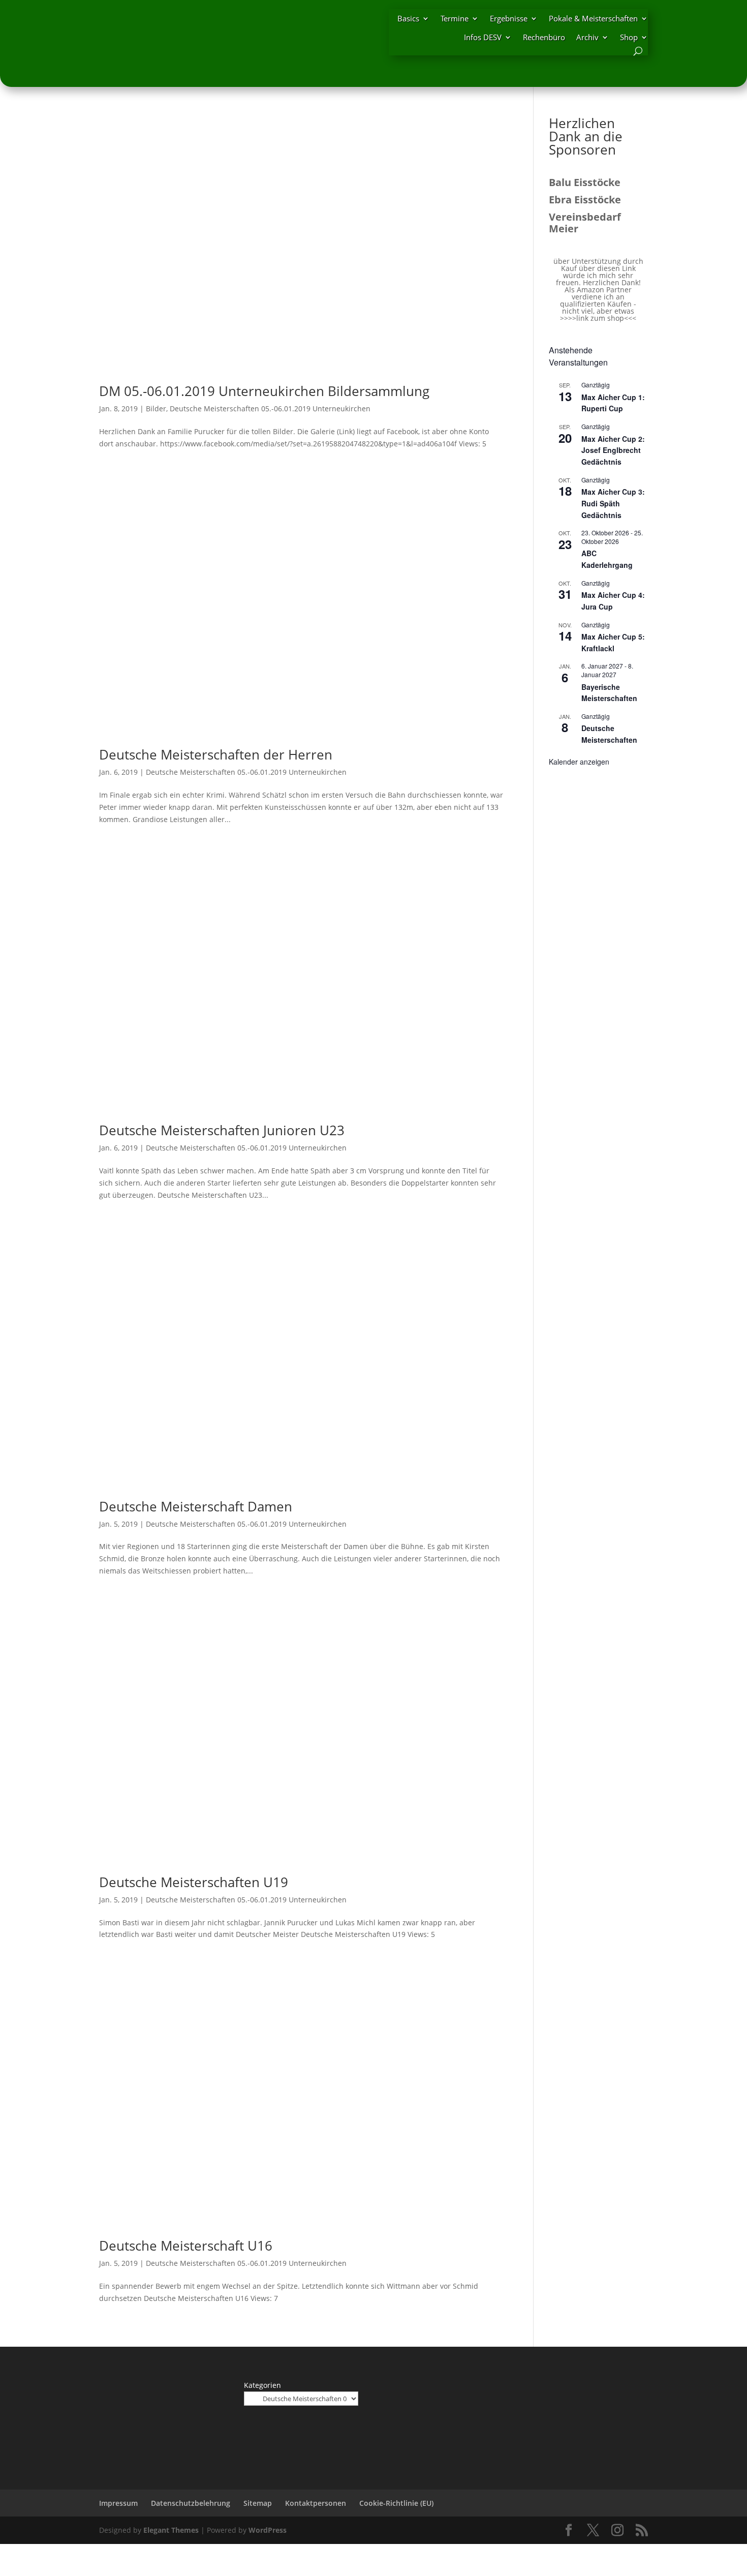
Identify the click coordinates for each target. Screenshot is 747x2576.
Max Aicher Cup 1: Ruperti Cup (613, 403)
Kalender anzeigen (579, 762)
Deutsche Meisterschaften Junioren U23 (222, 1130)
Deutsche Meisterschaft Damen (196, 1506)
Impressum (118, 2503)
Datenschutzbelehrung (191, 2503)
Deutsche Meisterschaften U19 (194, 1882)
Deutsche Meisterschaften (609, 734)
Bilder (156, 408)
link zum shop (600, 318)
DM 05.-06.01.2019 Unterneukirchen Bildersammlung (264, 391)
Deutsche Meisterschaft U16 (186, 2246)
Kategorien (262, 2385)
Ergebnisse (509, 18)
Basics (408, 18)
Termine (455, 18)
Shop (629, 37)
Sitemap (258, 2503)
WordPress (268, 2530)
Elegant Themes (171, 2530)
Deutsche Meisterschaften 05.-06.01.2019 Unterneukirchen (270, 408)
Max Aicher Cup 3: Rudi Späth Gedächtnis (613, 503)
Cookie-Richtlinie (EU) (396, 2503)
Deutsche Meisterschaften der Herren (216, 754)
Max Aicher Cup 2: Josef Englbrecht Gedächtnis (613, 450)
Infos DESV (483, 37)
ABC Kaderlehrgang (607, 559)
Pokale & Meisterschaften (593, 18)
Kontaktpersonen (316, 2503)
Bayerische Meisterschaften (609, 693)
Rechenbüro (544, 37)
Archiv (587, 37)
